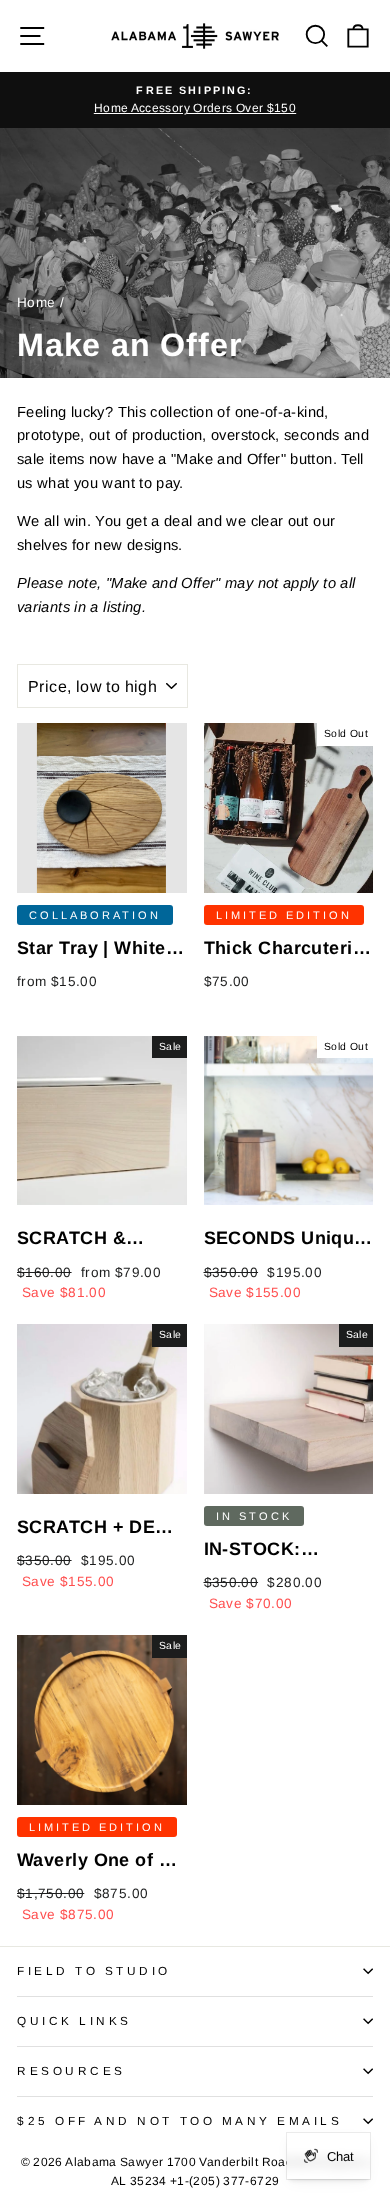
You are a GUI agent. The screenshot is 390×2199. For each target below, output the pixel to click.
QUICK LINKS (74, 2020)
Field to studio (94, 1970)
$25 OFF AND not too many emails (180, 2120)
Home (36, 302)
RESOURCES (71, 2070)
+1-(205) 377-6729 (224, 2181)
